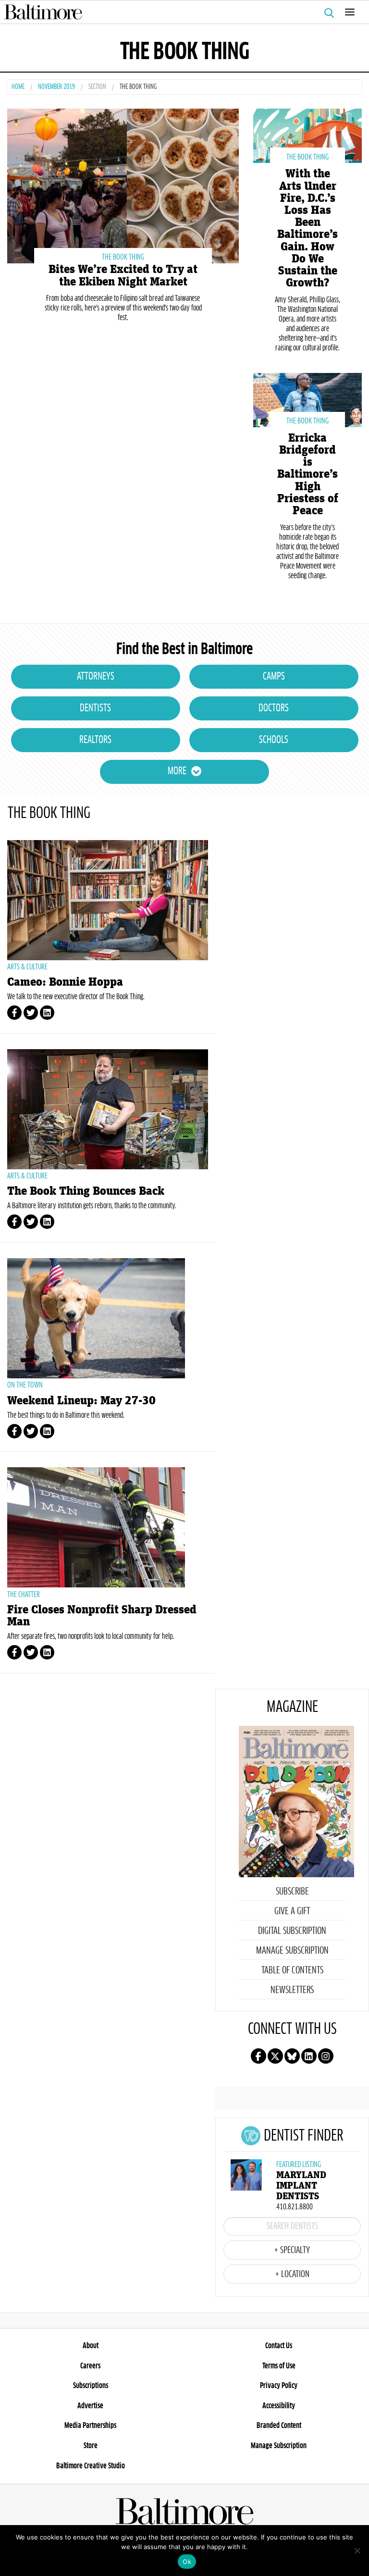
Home (18, 87)
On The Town (25, 1385)
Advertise (90, 2406)
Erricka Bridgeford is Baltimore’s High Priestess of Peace (308, 474)
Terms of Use (279, 2366)
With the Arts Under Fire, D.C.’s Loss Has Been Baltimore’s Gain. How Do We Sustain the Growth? (307, 228)
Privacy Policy (279, 2386)
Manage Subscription (292, 1951)
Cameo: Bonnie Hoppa (65, 982)
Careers (90, 2366)
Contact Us (279, 2346)
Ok (187, 2562)
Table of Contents (292, 1970)
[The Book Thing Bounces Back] (108, 1109)
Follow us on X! (275, 2056)
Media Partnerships (90, 2426)
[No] (357, 2551)
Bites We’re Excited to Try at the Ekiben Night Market (123, 275)
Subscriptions (91, 2386)
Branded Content (279, 2426)
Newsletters (292, 1990)
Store (91, 2446)
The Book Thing (123, 257)
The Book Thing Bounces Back (86, 1191)
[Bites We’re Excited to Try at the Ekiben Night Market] (123, 185)
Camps (274, 677)
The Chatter (24, 1595)
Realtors (95, 740)
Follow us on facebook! (258, 2056)
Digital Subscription (292, 1931)
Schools (274, 740)
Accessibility (279, 2406)
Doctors (274, 708)
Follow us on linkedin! (309, 2056)
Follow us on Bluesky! (292, 2056)
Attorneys (96, 677)
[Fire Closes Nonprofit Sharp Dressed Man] (108, 1527)
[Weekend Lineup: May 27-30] (108, 1318)
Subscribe (292, 1892)
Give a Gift (292, 1911)
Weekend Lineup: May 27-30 (81, 1401)
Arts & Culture (27, 967)
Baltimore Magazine (181, 12)
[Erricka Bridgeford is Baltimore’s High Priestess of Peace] (307, 399)
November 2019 (56, 87)
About (91, 2346)
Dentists (95, 708)
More (177, 771)
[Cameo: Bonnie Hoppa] (108, 900)
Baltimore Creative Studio (91, 2466)
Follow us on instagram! (326, 2056)
